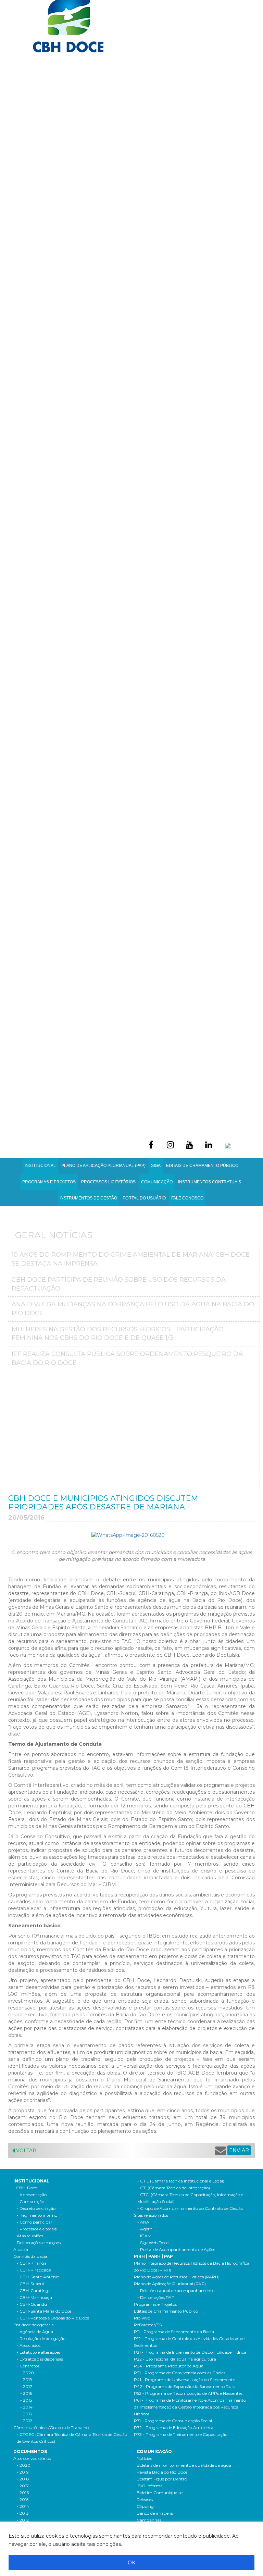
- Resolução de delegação (41, 2338)
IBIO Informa (150, 2486)
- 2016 (26, 2393)
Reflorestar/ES (148, 2325)
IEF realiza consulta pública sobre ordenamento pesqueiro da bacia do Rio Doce (127, 1358)
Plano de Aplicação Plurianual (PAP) (170, 2284)
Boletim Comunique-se (160, 2493)
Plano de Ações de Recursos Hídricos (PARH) (177, 2277)
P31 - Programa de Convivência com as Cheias (180, 2373)
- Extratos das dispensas (40, 2359)
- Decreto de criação (36, 2208)
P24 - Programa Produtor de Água (169, 2366)
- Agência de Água (35, 2332)
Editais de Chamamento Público (202, 1166)
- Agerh (145, 2229)
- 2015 (26, 2400)
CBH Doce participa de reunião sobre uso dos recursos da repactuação (119, 1284)
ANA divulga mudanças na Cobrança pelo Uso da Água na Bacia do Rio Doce (133, 1309)
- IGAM (144, 2236)
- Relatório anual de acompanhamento (176, 2291)
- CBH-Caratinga (34, 2291)
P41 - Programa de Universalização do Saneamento (185, 2380)
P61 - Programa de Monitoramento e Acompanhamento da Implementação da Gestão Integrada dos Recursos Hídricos (190, 2407)
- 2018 (23, 2479)
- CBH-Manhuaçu (34, 2297)
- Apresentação (32, 2195)
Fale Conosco (187, 1198)
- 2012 (26, 2421)
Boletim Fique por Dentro (162, 2479)
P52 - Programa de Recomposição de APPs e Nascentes (188, 2393)
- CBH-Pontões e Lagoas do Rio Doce (53, 2318)
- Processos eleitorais (37, 2229)
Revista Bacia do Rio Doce (162, 2472)
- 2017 (26, 2386)
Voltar (26, 2151)
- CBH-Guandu (32, 2304)
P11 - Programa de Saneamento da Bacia (174, 2332)
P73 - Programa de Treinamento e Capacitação (181, 2434)
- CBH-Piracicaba (34, 2270)
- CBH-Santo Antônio (38, 2277)
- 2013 (26, 2414)
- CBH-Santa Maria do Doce (44, 2311)
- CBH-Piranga (32, 2263)
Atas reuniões (30, 2236)
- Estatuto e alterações (39, 2352)
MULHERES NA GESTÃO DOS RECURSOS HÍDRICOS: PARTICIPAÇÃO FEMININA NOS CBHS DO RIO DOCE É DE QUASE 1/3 (118, 1334)
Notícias (144, 2458)
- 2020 (27, 2373)
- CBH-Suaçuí (30, 2284)
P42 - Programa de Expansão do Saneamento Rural (185, 2386)
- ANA (143, 2222)
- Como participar (35, 2222)
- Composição (30, 2201)
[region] (131, 2549)
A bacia (21, 2249)
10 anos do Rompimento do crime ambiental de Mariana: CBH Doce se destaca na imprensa (131, 1259)
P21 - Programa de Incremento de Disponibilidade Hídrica (190, 2352)
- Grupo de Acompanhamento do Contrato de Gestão (190, 2208)
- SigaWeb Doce (153, 2243)
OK (131, 2563)
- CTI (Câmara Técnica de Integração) (174, 2188)
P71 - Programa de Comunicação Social (173, 2421)
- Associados (29, 2345)
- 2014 (26, 2407)
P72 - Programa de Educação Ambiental (174, 2428)
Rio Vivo (142, 2318)
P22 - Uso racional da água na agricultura (175, 2359)
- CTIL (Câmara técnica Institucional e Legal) (181, 2181)
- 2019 (26, 2380)
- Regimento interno (37, 2215)
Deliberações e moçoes (39, 2243)
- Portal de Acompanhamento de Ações (176, 2249)
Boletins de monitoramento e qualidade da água (184, 2465)
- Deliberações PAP (156, 2297)
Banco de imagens (155, 2513)
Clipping (145, 2506)
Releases (145, 2499)
